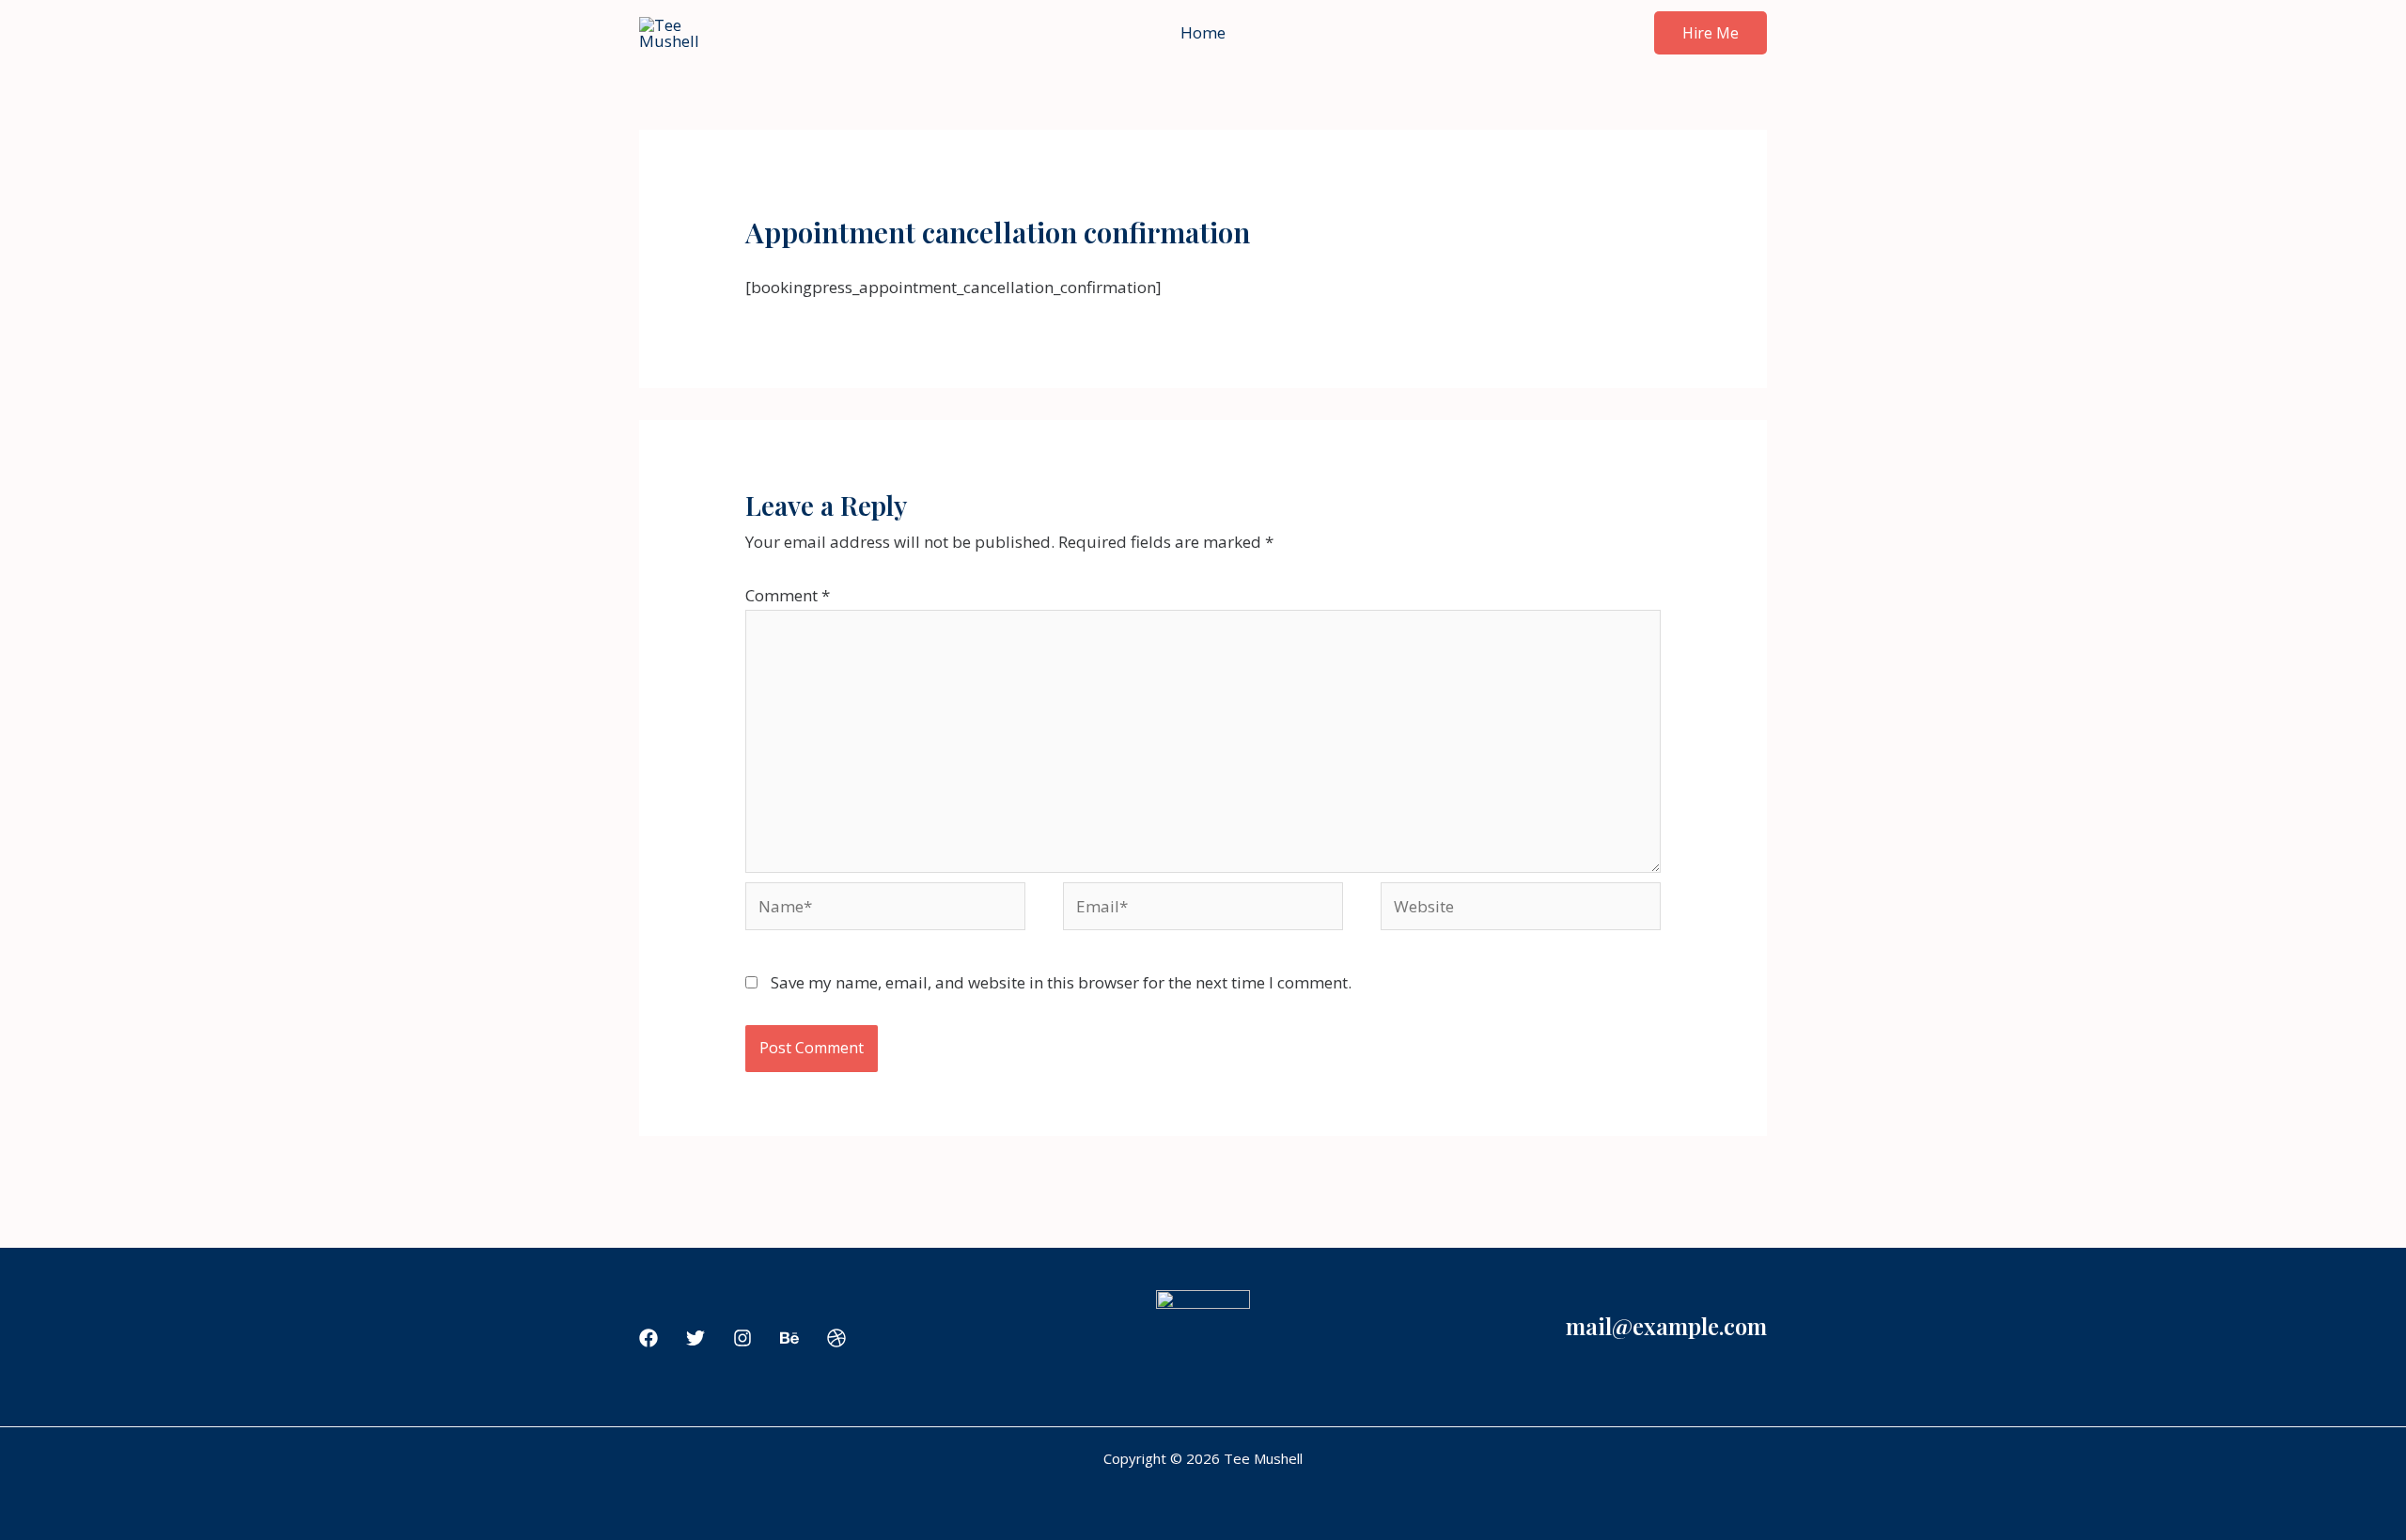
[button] (1711, 33)
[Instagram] (742, 1338)
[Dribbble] (836, 1338)
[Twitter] (695, 1338)
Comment (788, 595)
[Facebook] (648, 1338)
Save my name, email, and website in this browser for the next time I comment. (1061, 982)
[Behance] (789, 1338)
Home (1203, 32)
